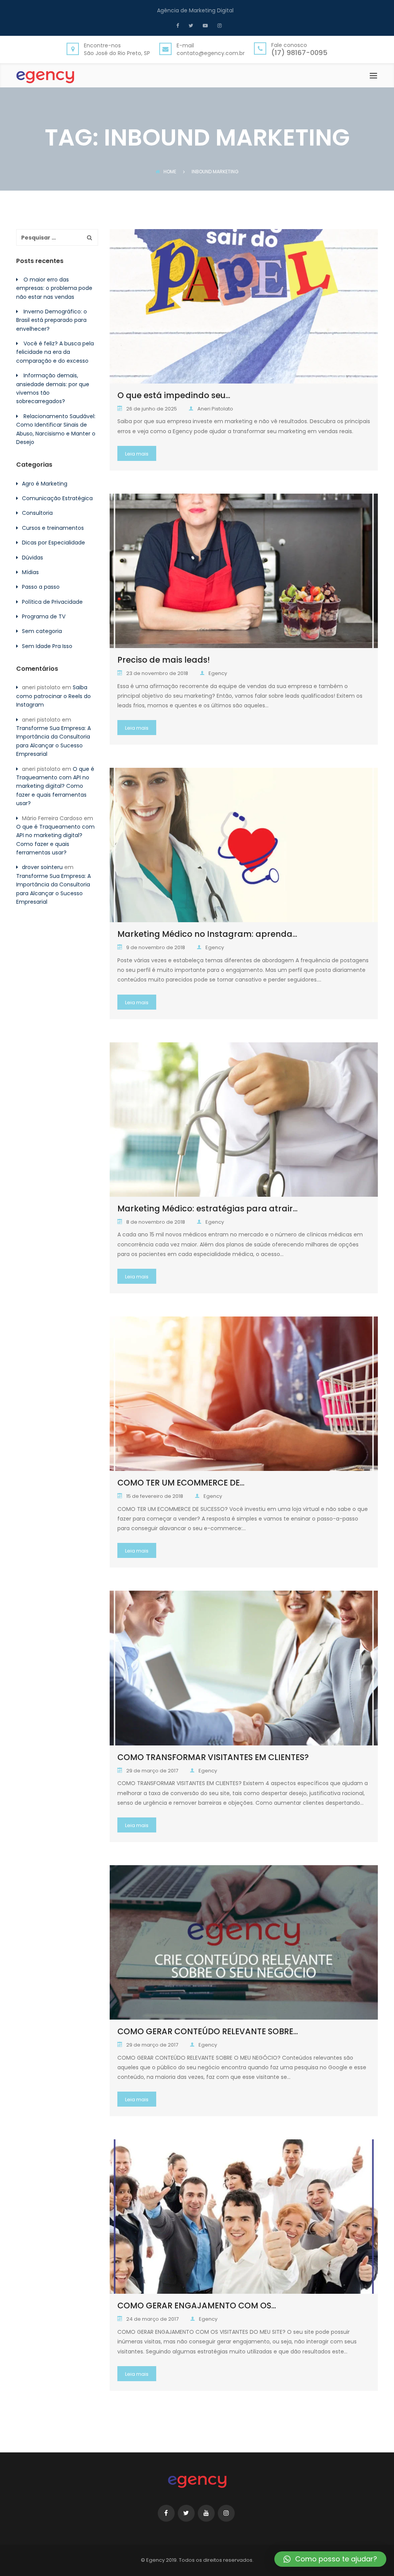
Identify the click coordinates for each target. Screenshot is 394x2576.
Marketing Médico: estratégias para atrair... (207, 1208)
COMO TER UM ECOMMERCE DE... (181, 1483)
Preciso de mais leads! (164, 660)
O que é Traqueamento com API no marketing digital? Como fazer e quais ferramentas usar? (55, 786)
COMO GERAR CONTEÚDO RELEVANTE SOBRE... (208, 2031)
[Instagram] (219, 25)
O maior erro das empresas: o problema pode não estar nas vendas (54, 288)
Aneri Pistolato (215, 409)
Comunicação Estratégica (57, 498)
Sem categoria (42, 631)
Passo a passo (41, 587)
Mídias (30, 572)
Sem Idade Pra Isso (47, 646)
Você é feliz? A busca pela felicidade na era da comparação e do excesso (55, 352)
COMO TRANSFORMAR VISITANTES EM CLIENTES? (213, 1757)
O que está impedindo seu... (174, 395)
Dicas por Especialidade (53, 543)
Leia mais (137, 454)
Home (170, 172)
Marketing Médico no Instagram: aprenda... (207, 934)
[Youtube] (204, 25)
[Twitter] (190, 25)
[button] (330, 2559)
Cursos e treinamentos (53, 528)
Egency (218, 673)
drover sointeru (42, 867)
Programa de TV (44, 616)
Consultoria (37, 513)
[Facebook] (179, 25)
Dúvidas (33, 558)
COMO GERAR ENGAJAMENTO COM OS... (197, 2306)
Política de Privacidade (52, 602)
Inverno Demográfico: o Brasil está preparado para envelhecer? (52, 320)
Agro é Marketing (45, 484)
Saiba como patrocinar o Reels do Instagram (53, 696)
